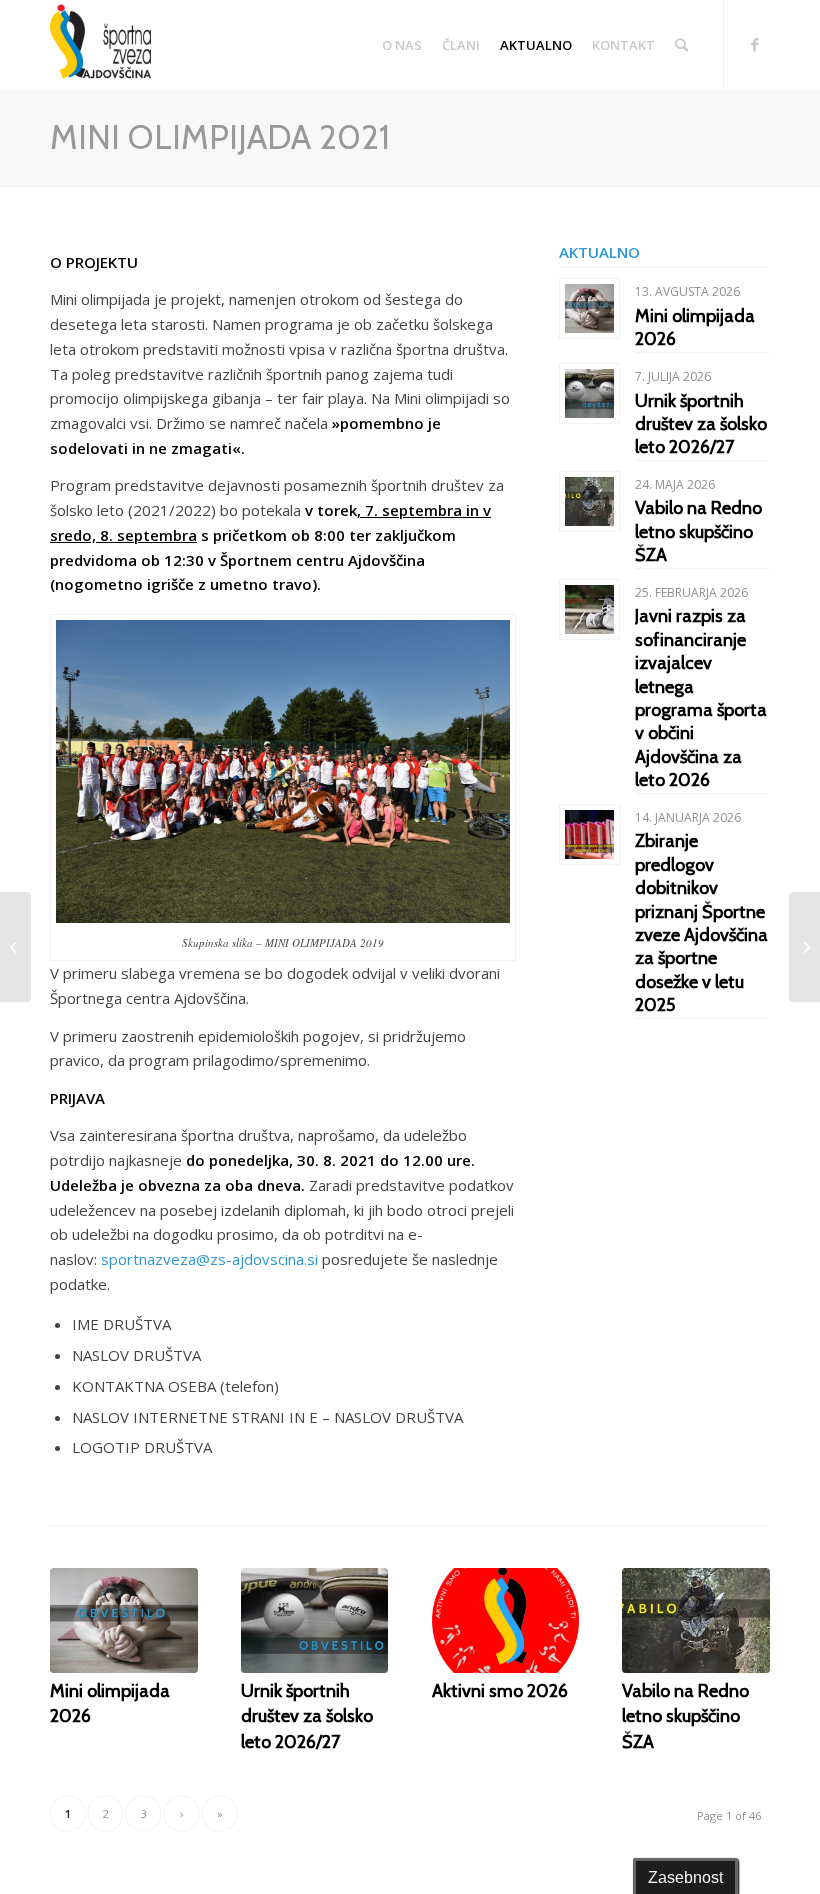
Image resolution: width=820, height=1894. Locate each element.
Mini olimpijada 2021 (220, 137)
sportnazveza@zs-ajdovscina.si (209, 1259)
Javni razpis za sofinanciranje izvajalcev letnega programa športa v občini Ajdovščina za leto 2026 (701, 698)
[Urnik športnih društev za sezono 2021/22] (15, 947)
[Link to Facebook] (755, 44)
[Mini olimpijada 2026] (124, 1620)
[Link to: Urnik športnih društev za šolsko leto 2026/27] (589, 393)
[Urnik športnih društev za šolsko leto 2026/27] (315, 1620)
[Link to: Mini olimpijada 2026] (589, 308)
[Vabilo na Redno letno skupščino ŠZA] (696, 1620)
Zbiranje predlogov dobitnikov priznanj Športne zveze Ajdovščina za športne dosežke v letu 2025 (701, 923)
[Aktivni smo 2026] (506, 1620)
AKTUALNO (599, 252)
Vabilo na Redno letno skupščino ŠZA (698, 531)
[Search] (681, 45)
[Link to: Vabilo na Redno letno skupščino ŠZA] (589, 501)
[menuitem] (402, 45)
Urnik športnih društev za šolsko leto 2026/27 (701, 424)
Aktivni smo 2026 (500, 1691)
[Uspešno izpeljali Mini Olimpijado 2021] (804, 947)
